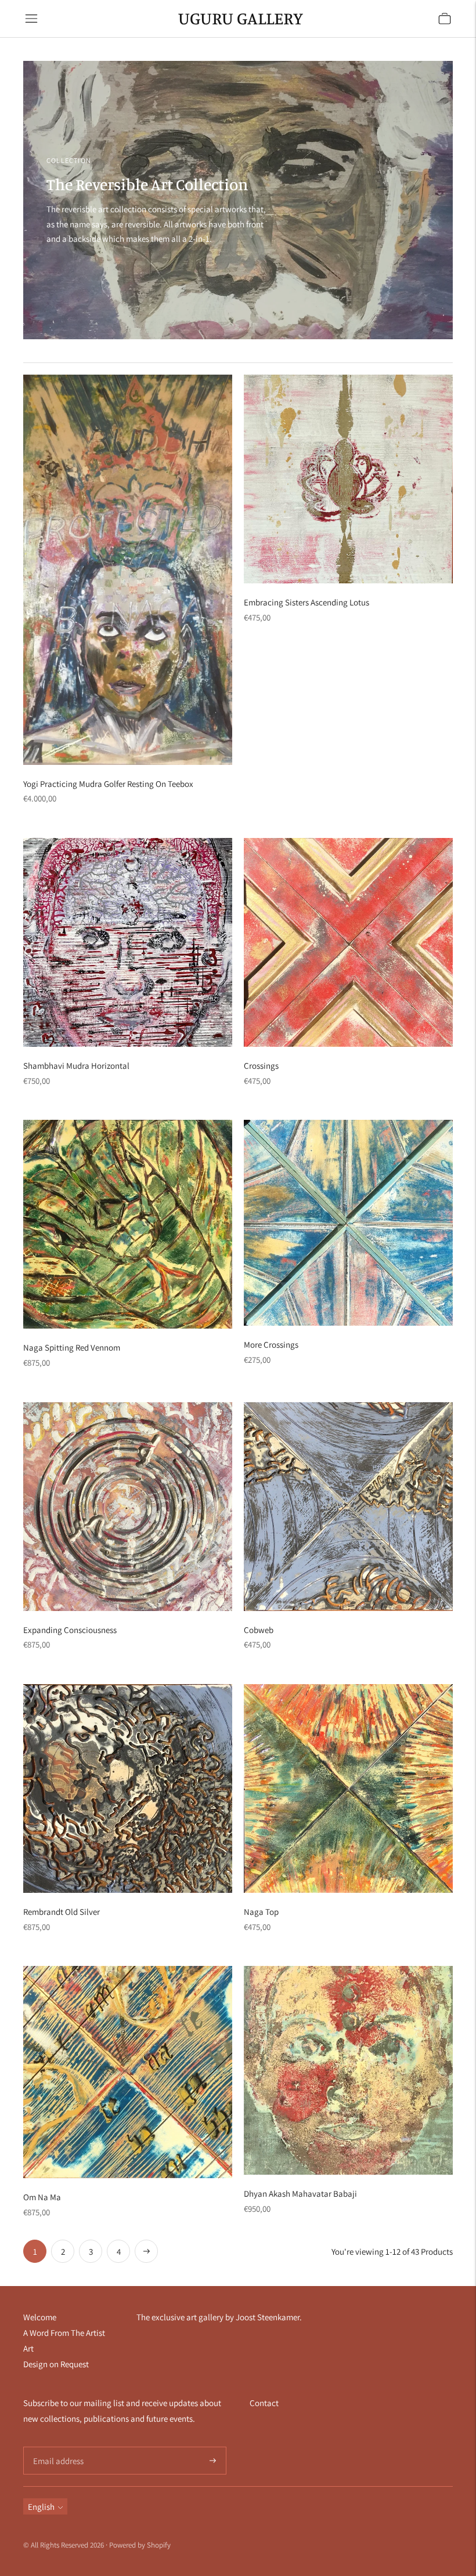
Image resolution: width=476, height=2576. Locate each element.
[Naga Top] (348, 1788)
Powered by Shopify (140, 2545)
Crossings (261, 1066)
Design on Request (56, 2364)
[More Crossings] (348, 1223)
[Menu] (31, 19)
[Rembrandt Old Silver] (128, 1788)
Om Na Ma (42, 2197)
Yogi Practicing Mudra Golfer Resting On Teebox (108, 784)
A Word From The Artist (64, 2333)
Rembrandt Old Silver (62, 1912)
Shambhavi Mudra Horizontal (76, 1066)
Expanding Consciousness (70, 1630)
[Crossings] (348, 942)
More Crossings (271, 1345)
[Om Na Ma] (128, 2072)
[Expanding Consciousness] (128, 1507)
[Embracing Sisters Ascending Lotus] (348, 479)
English (41, 2507)
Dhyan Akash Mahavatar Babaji (300, 2194)
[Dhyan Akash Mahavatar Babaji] (348, 2070)
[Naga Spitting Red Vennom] (128, 1224)
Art (28, 2348)
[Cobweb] (348, 1507)
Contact (264, 2403)
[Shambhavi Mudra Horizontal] (128, 942)
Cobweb (259, 1630)
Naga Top (261, 1912)
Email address (57, 2447)
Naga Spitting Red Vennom (72, 1347)
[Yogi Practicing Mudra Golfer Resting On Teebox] (128, 570)
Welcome (40, 2317)
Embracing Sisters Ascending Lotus (306, 602)
